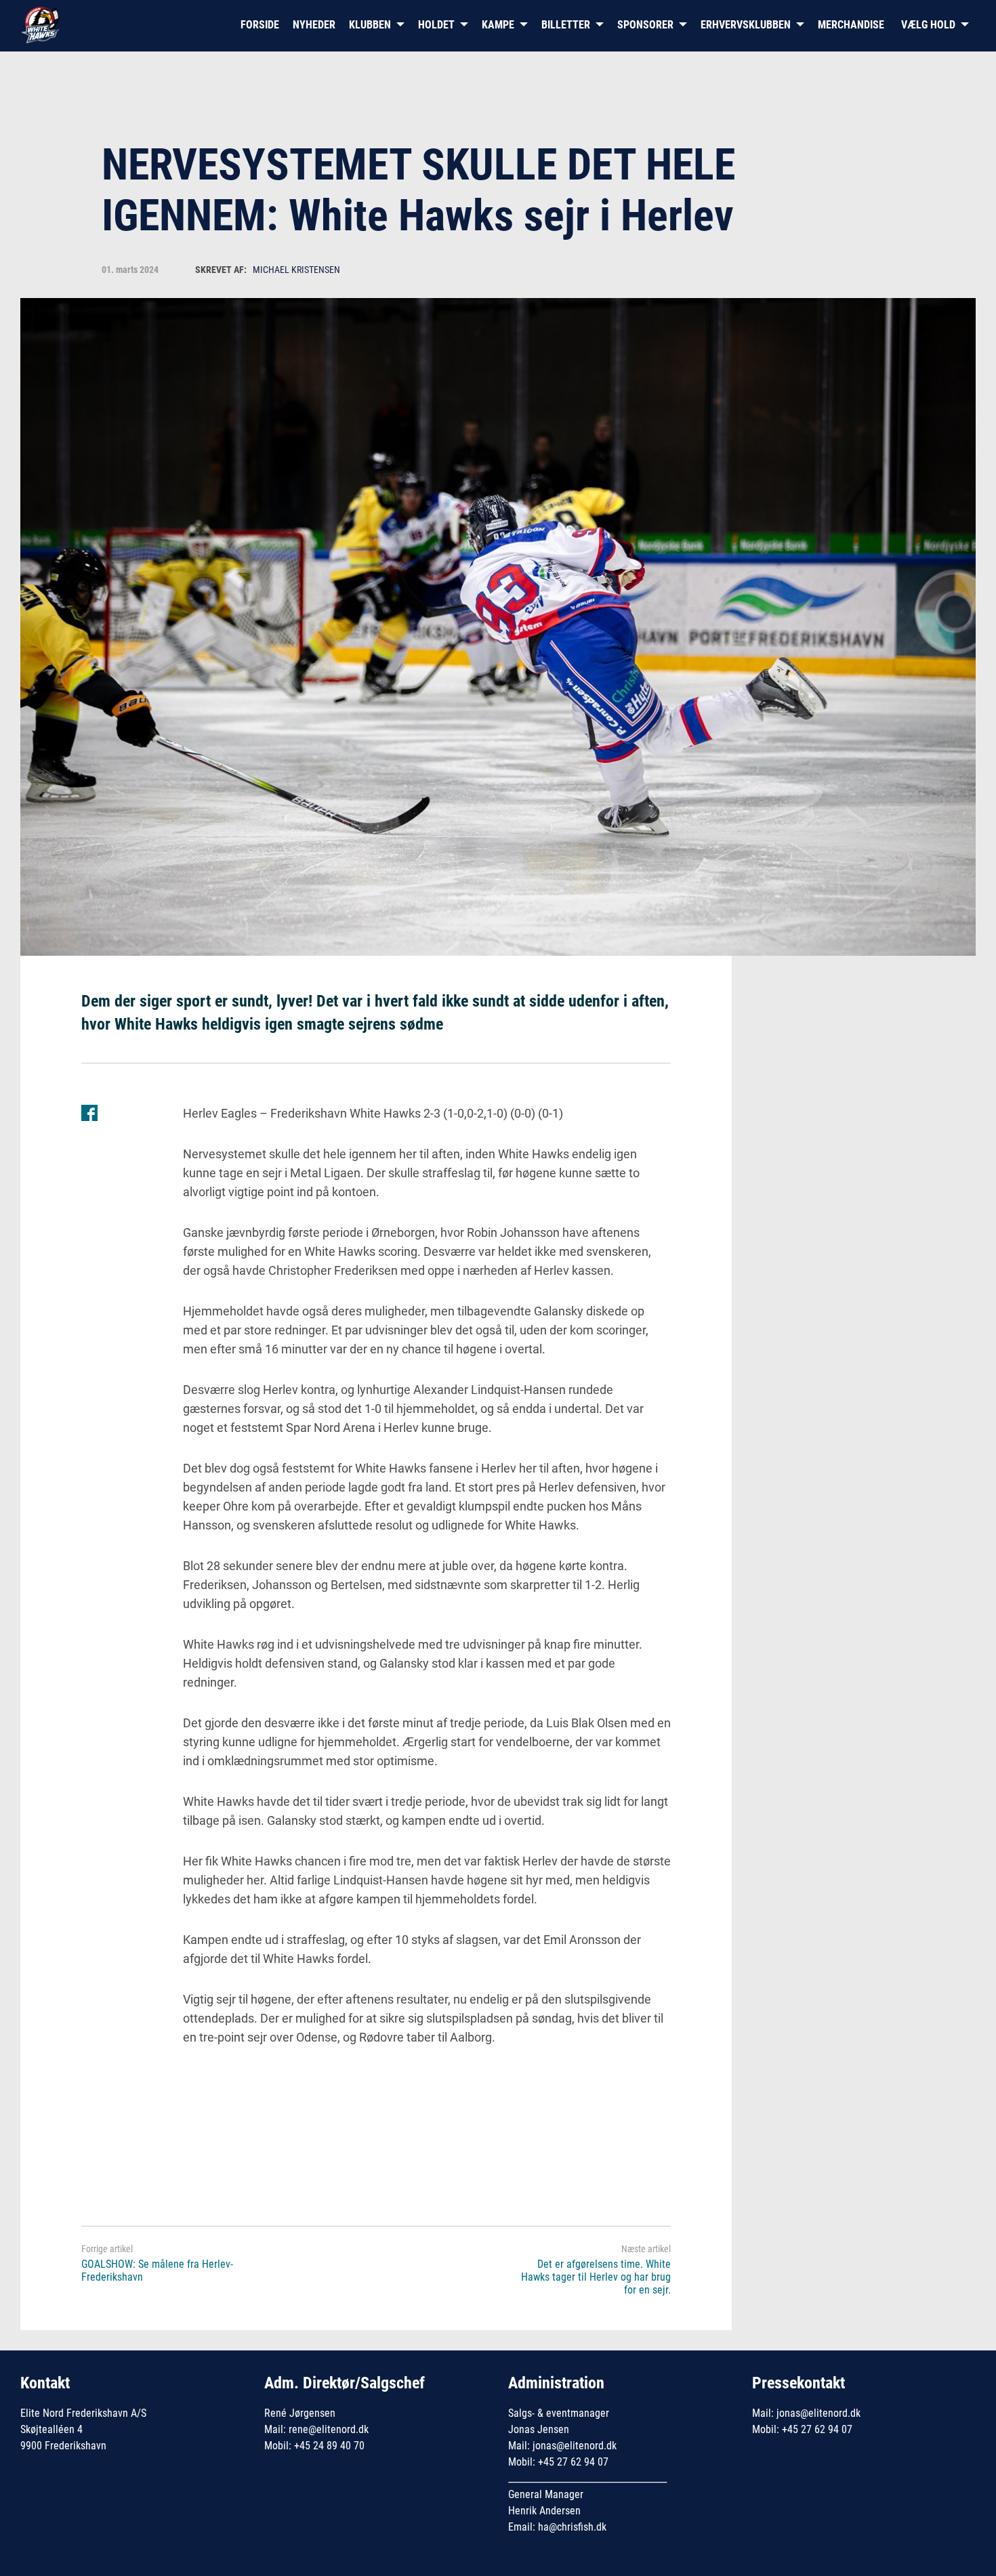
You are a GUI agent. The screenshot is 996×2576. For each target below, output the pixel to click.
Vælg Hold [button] (928, 25)
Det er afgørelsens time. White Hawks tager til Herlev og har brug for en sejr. (596, 2277)
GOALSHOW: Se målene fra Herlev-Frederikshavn (157, 2271)
